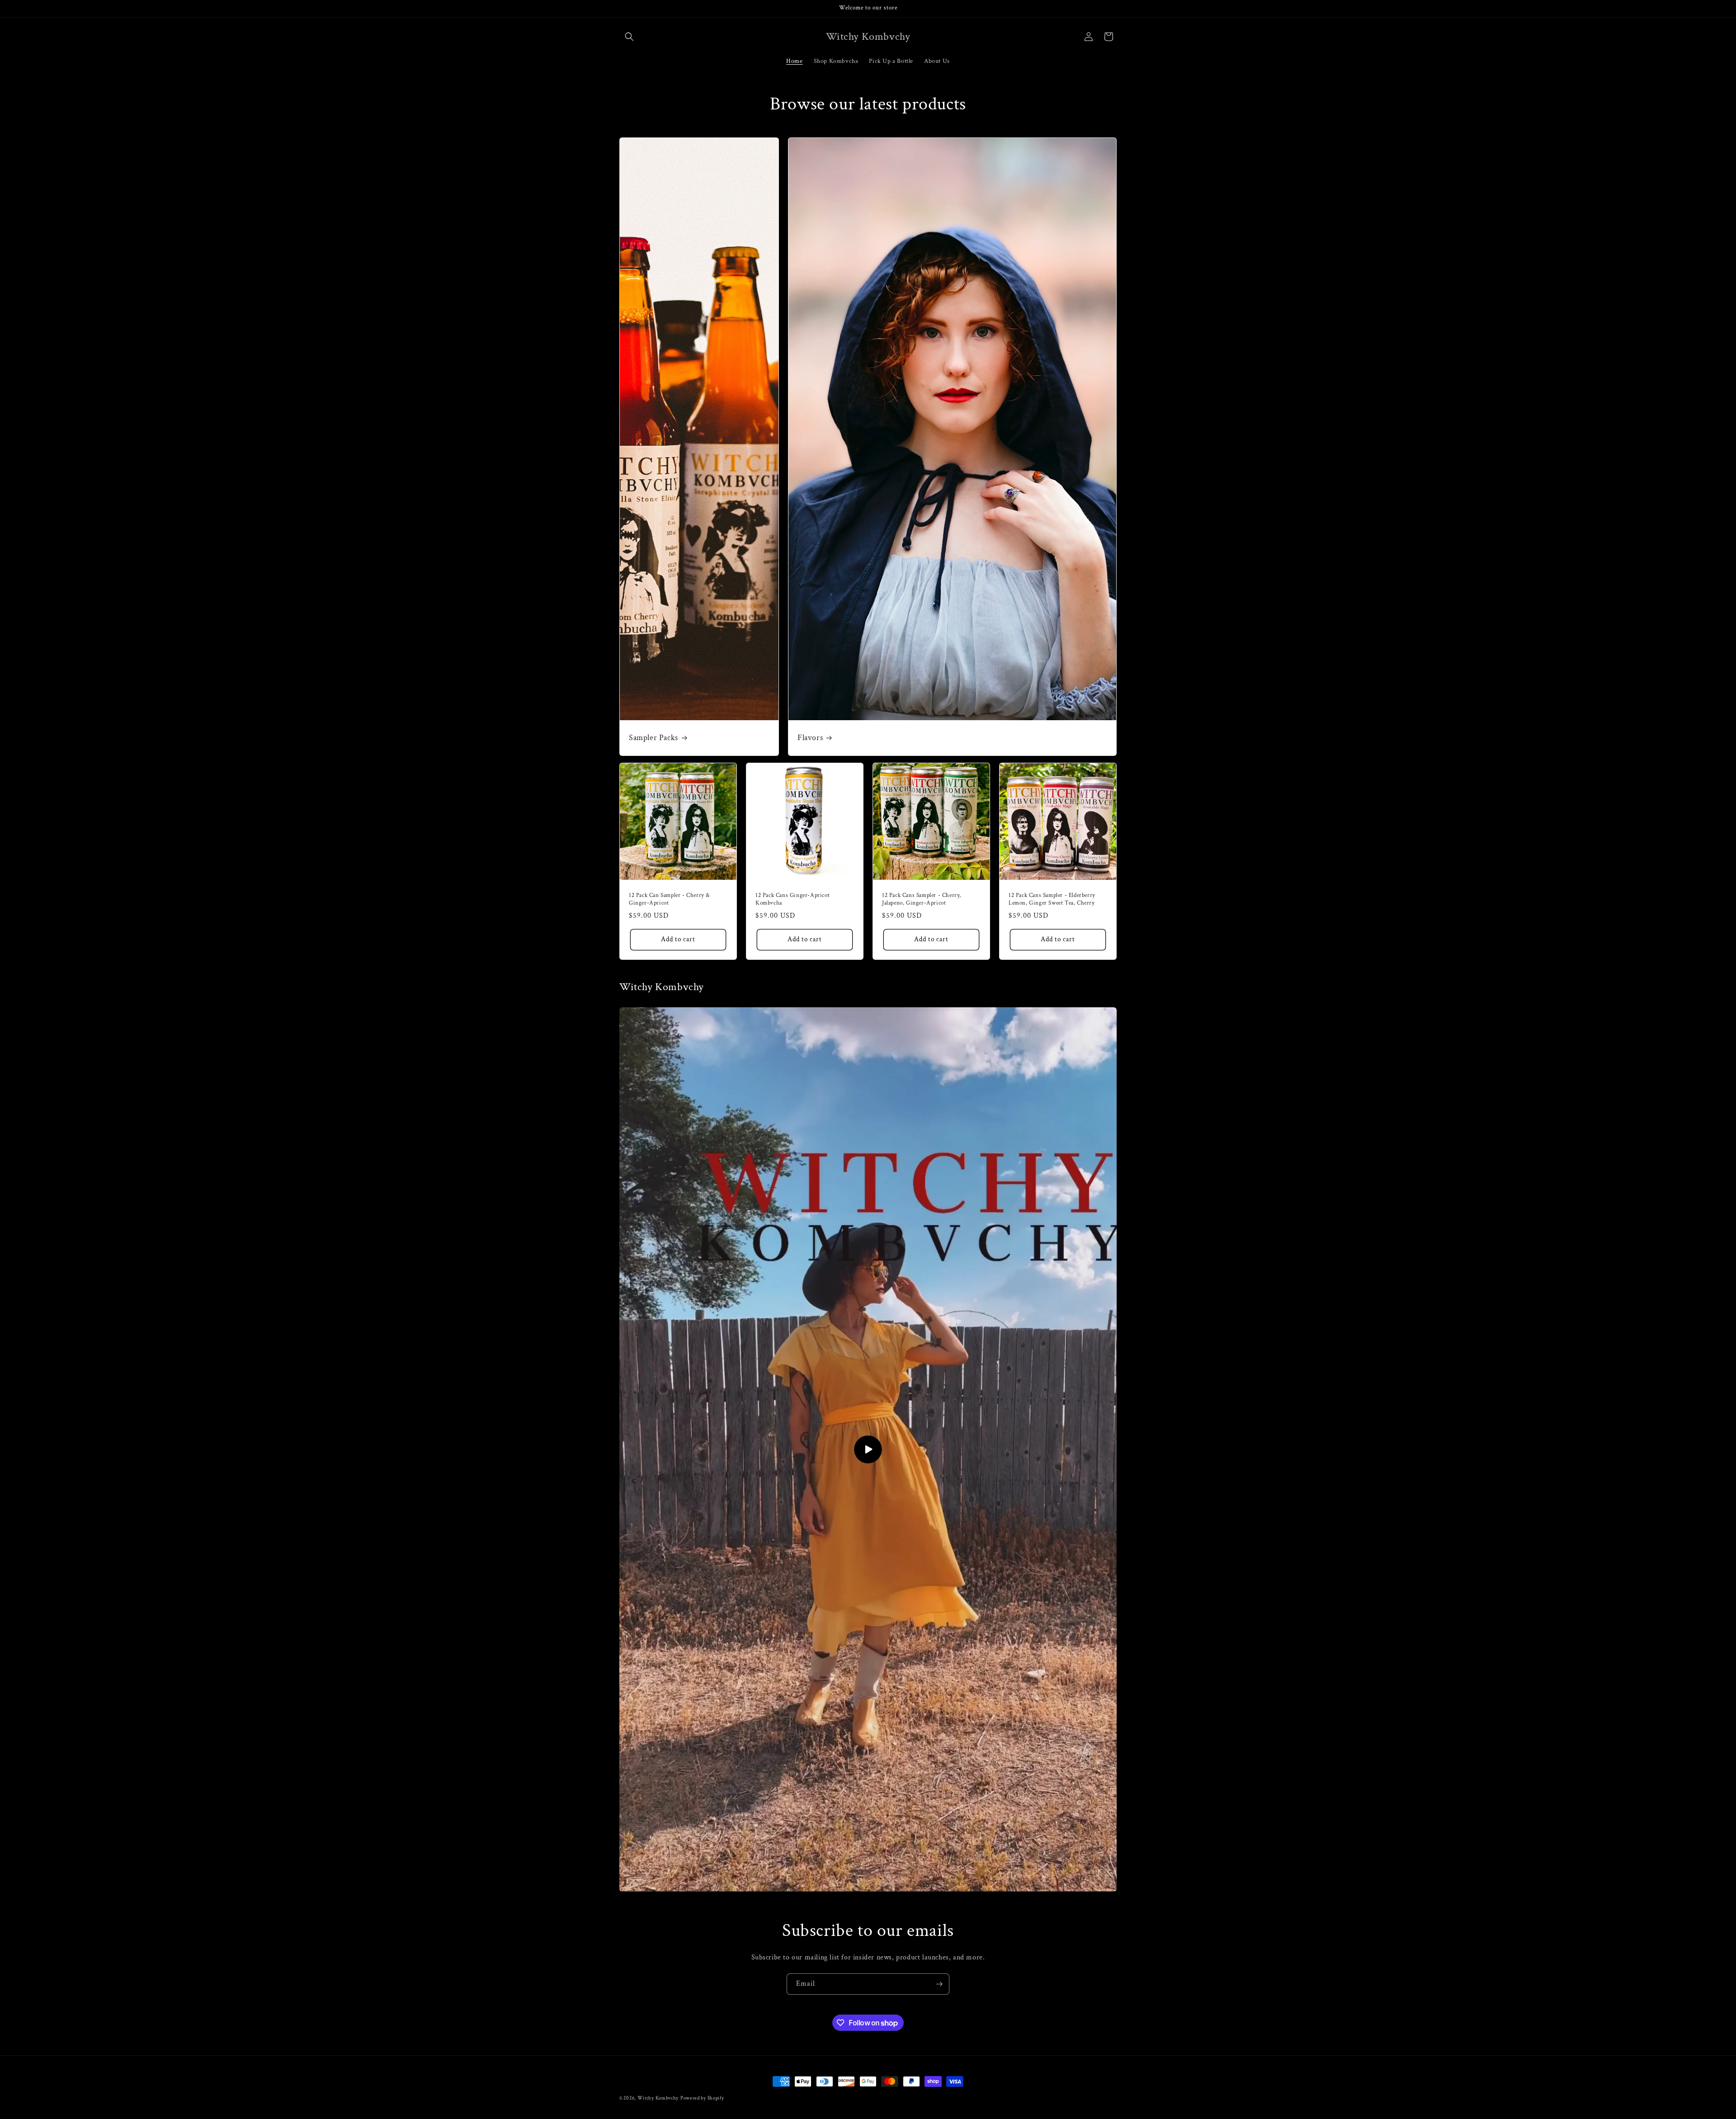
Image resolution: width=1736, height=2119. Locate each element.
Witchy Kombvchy (658, 2098)
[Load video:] (868, 1449)
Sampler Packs (653, 738)
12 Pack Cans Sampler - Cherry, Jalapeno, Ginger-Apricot (922, 899)
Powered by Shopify (702, 2098)
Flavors (810, 738)
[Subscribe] (939, 1984)
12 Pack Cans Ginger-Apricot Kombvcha (793, 899)
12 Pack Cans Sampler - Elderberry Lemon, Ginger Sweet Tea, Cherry (1052, 899)
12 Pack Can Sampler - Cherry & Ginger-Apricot (670, 899)
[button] (629, 37)
